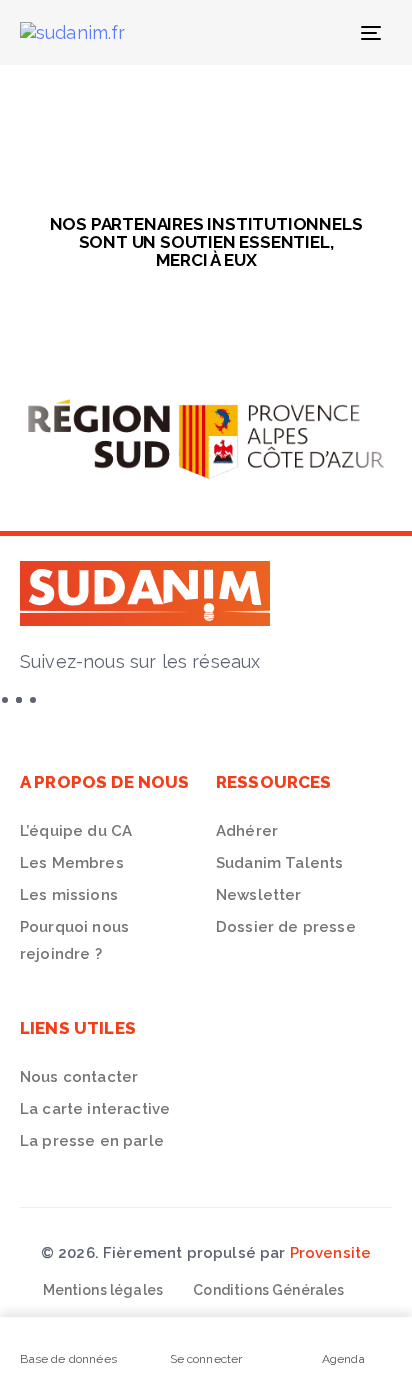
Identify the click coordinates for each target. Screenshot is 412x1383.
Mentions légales (103, 1290)
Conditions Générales (268, 1290)
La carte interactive (95, 1109)
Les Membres (72, 863)
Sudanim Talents (279, 863)
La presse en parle (92, 1141)
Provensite (331, 1253)
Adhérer (247, 831)
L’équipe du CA (76, 831)
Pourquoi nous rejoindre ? (74, 940)
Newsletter (259, 895)
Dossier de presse (286, 927)
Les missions (69, 895)
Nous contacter (79, 1077)
